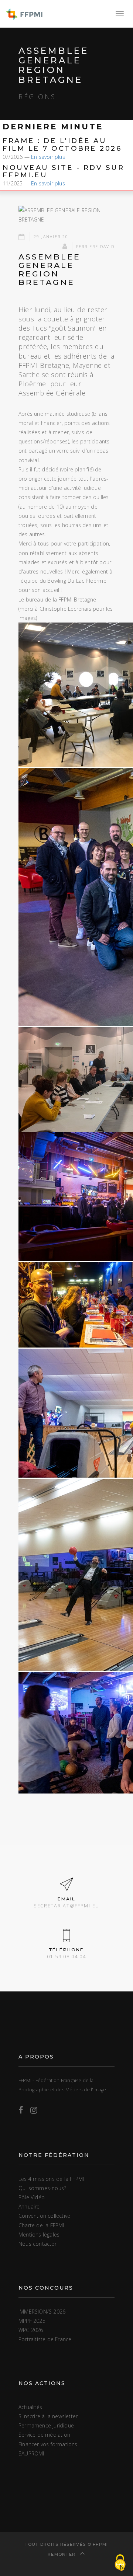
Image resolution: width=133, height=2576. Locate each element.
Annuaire (29, 2206)
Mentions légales (39, 2235)
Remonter (62, 2554)
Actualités (30, 2407)
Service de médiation (44, 2435)
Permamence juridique (46, 2425)
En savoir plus (48, 157)
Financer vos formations (48, 2444)
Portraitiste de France (45, 2339)
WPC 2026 (31, 2330)
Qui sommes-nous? (42, 2188)
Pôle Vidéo (32, 2197)
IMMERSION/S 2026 (42, 2312)
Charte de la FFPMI (41, 2225)
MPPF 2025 (32, 2321)
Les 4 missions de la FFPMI (51, 2179)
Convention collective (44, 2216)
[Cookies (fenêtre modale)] (120, 2563)
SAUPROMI (31, 2453)
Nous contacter (37, 2244)
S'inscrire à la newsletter (48, 2416)
